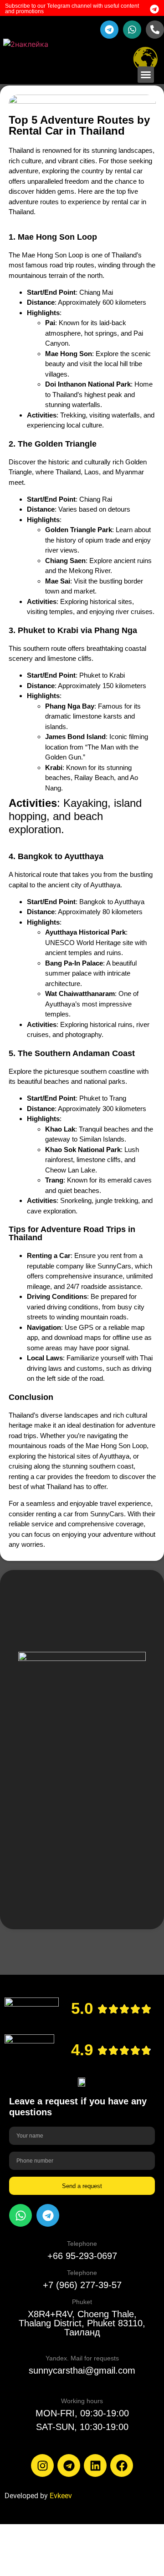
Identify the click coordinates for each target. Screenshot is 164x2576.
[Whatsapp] (20, 2215)
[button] (146, 75)
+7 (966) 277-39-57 (82, 2285)
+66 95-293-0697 (82, 2256)
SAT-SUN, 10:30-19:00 (82, 2427)
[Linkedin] (95, 2465)
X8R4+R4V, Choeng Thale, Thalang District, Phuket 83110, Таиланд (82, 2323)
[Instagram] (42, 2465)
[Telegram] (48, 2215)
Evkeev (61, 2496)
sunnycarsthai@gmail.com (82, 2370)
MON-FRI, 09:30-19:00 (82, 2413)
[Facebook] (122, 2465)
